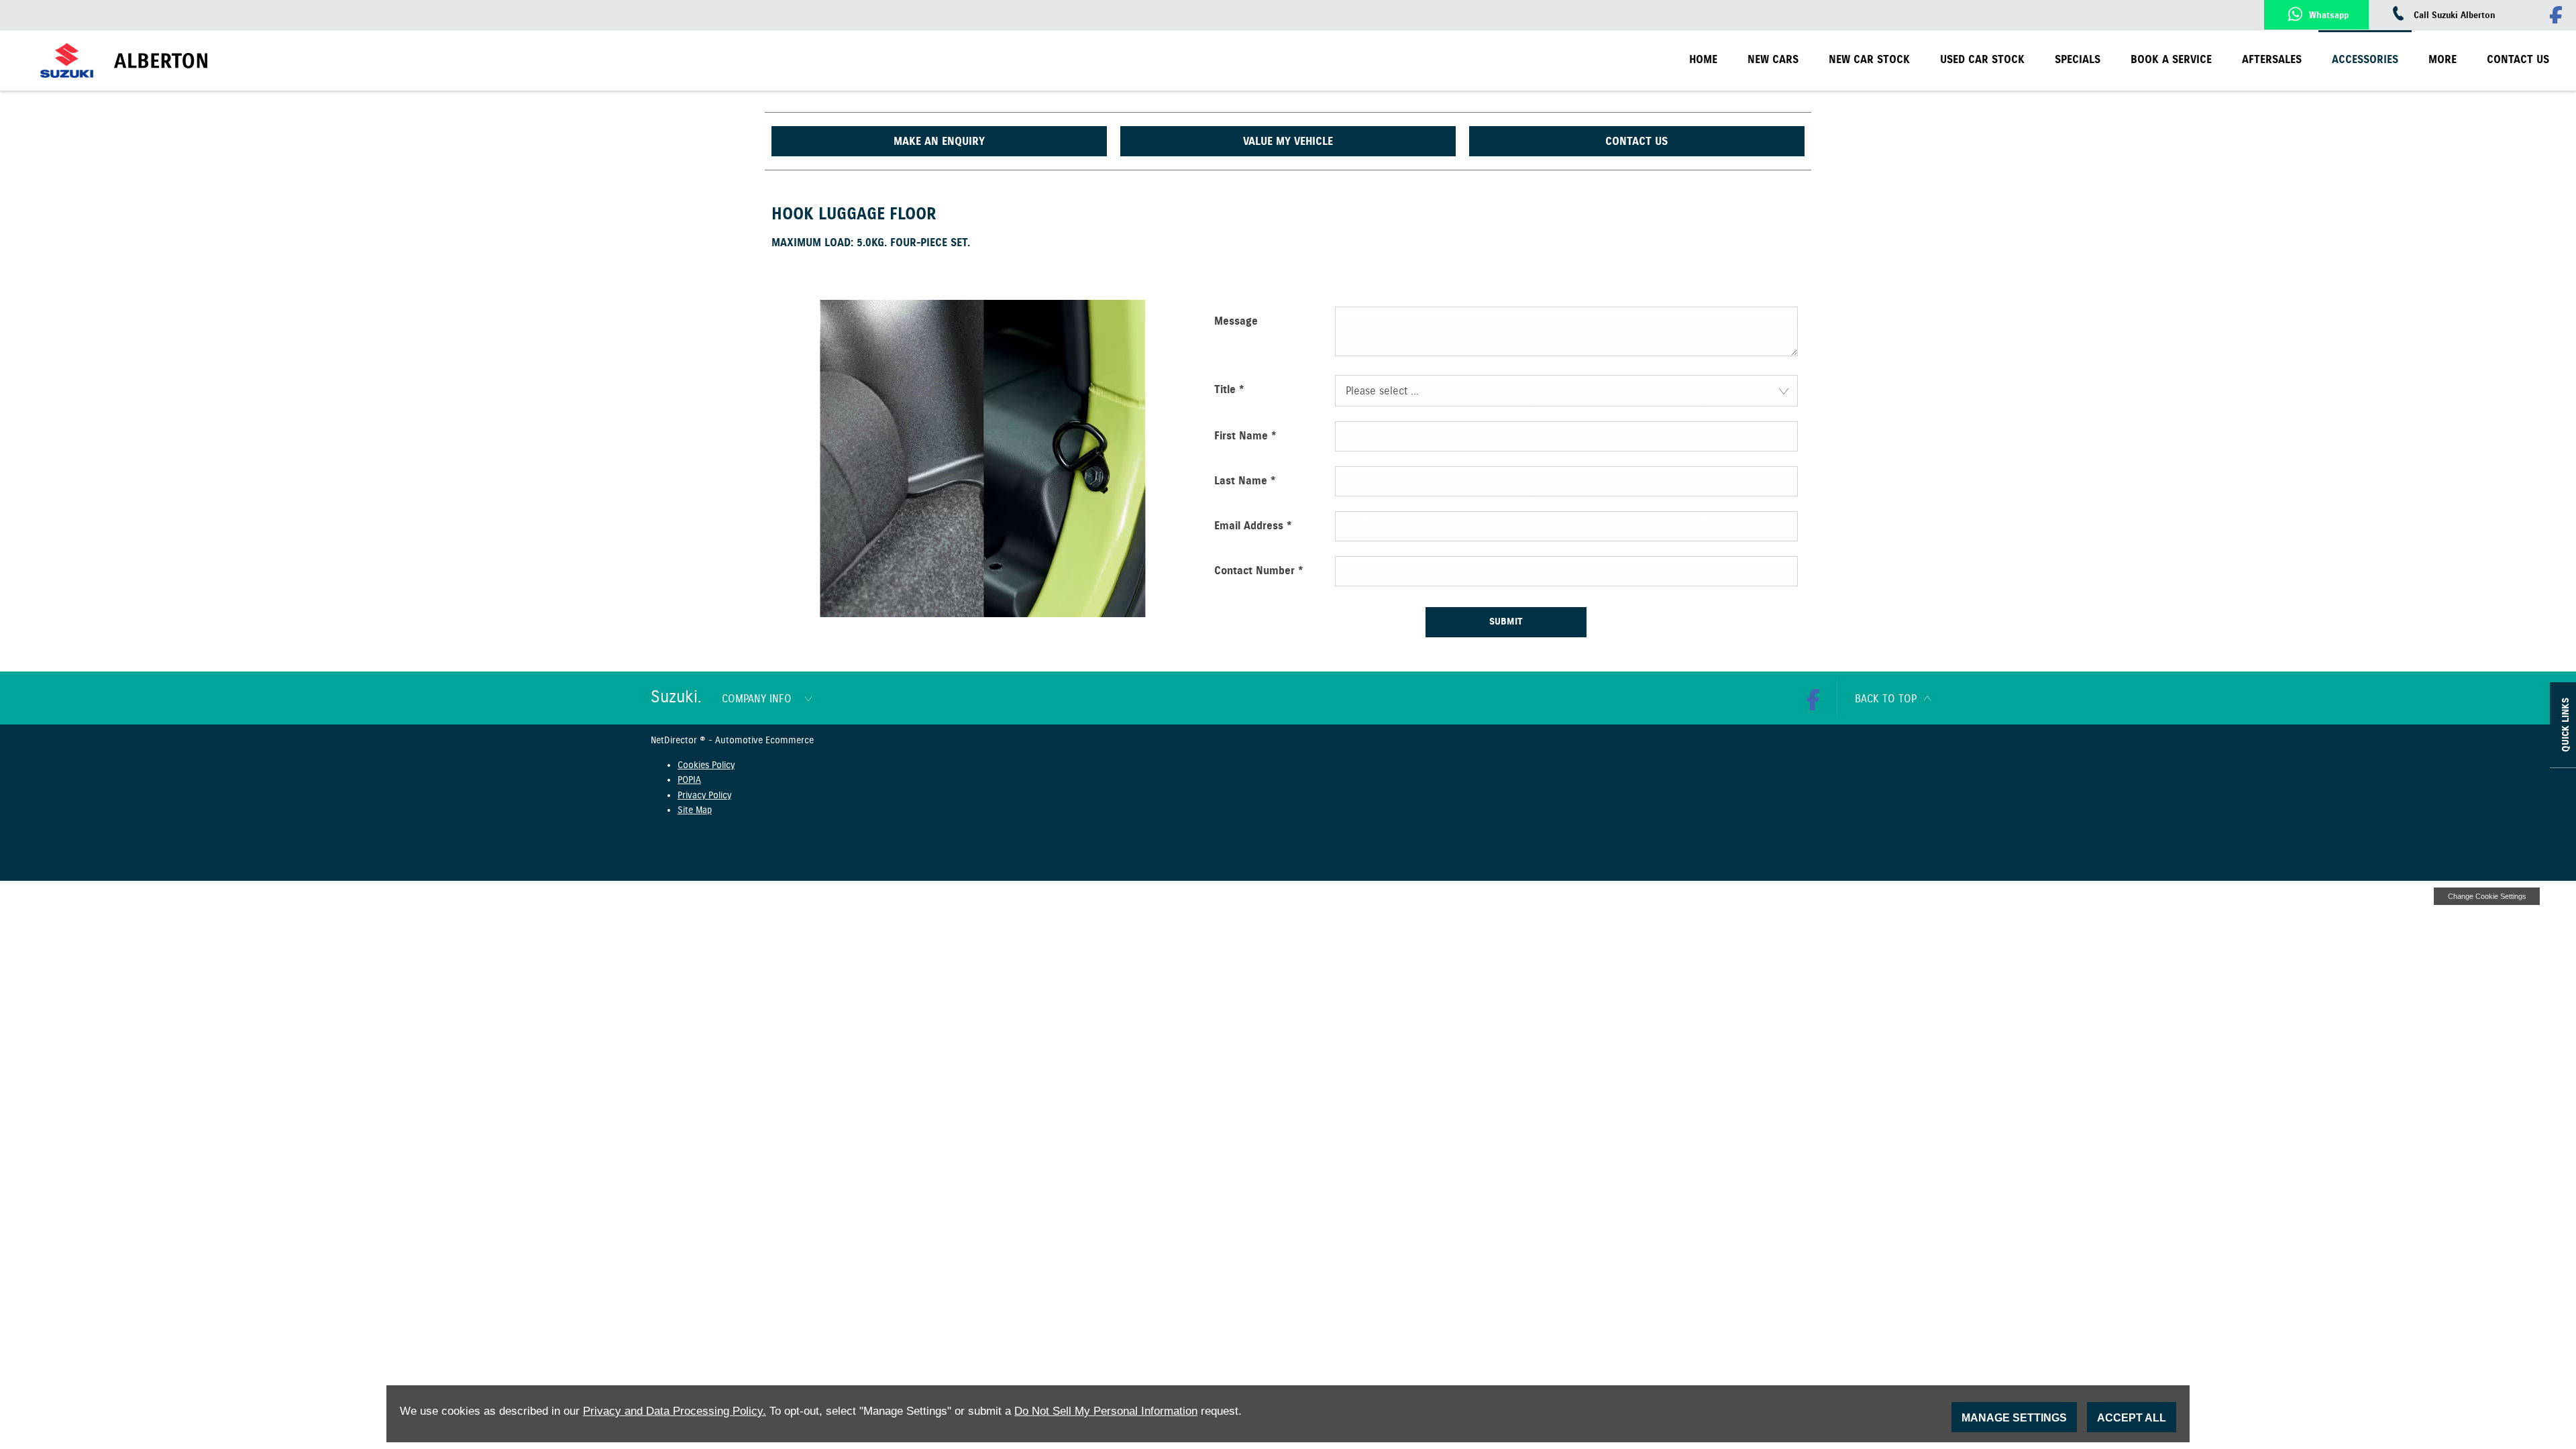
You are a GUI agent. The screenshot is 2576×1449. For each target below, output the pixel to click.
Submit (1506, 622)
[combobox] (1566, 391)
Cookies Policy (706, 765)
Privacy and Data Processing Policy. (675, 1411)
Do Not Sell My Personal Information (1106, 1411)
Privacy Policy (704, 796)
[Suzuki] (67, 61)
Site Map (695, 810)
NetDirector (675, 741)
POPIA (689, 780)
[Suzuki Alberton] (197, 61)
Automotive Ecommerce (764, 741)
